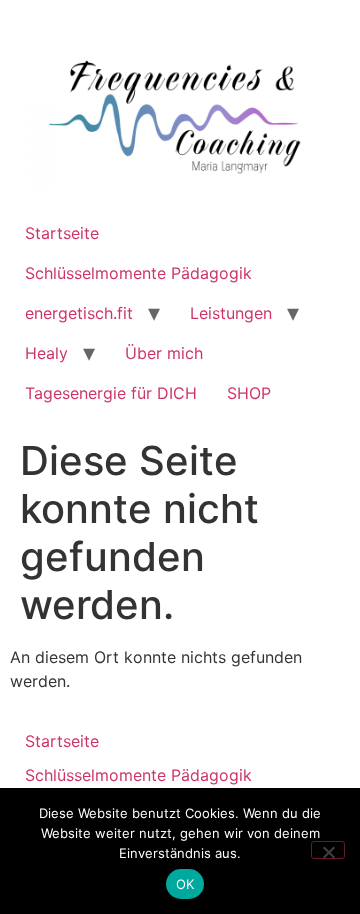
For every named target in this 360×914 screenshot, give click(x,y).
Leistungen (231, 313)
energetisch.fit (79, 313)
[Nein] (328, 850)
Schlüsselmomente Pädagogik (138, 273)
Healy (46, 353)
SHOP (249, 393)
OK (185, 884)
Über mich (164, 353)
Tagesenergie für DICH (111, 393)
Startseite (62, 233)
